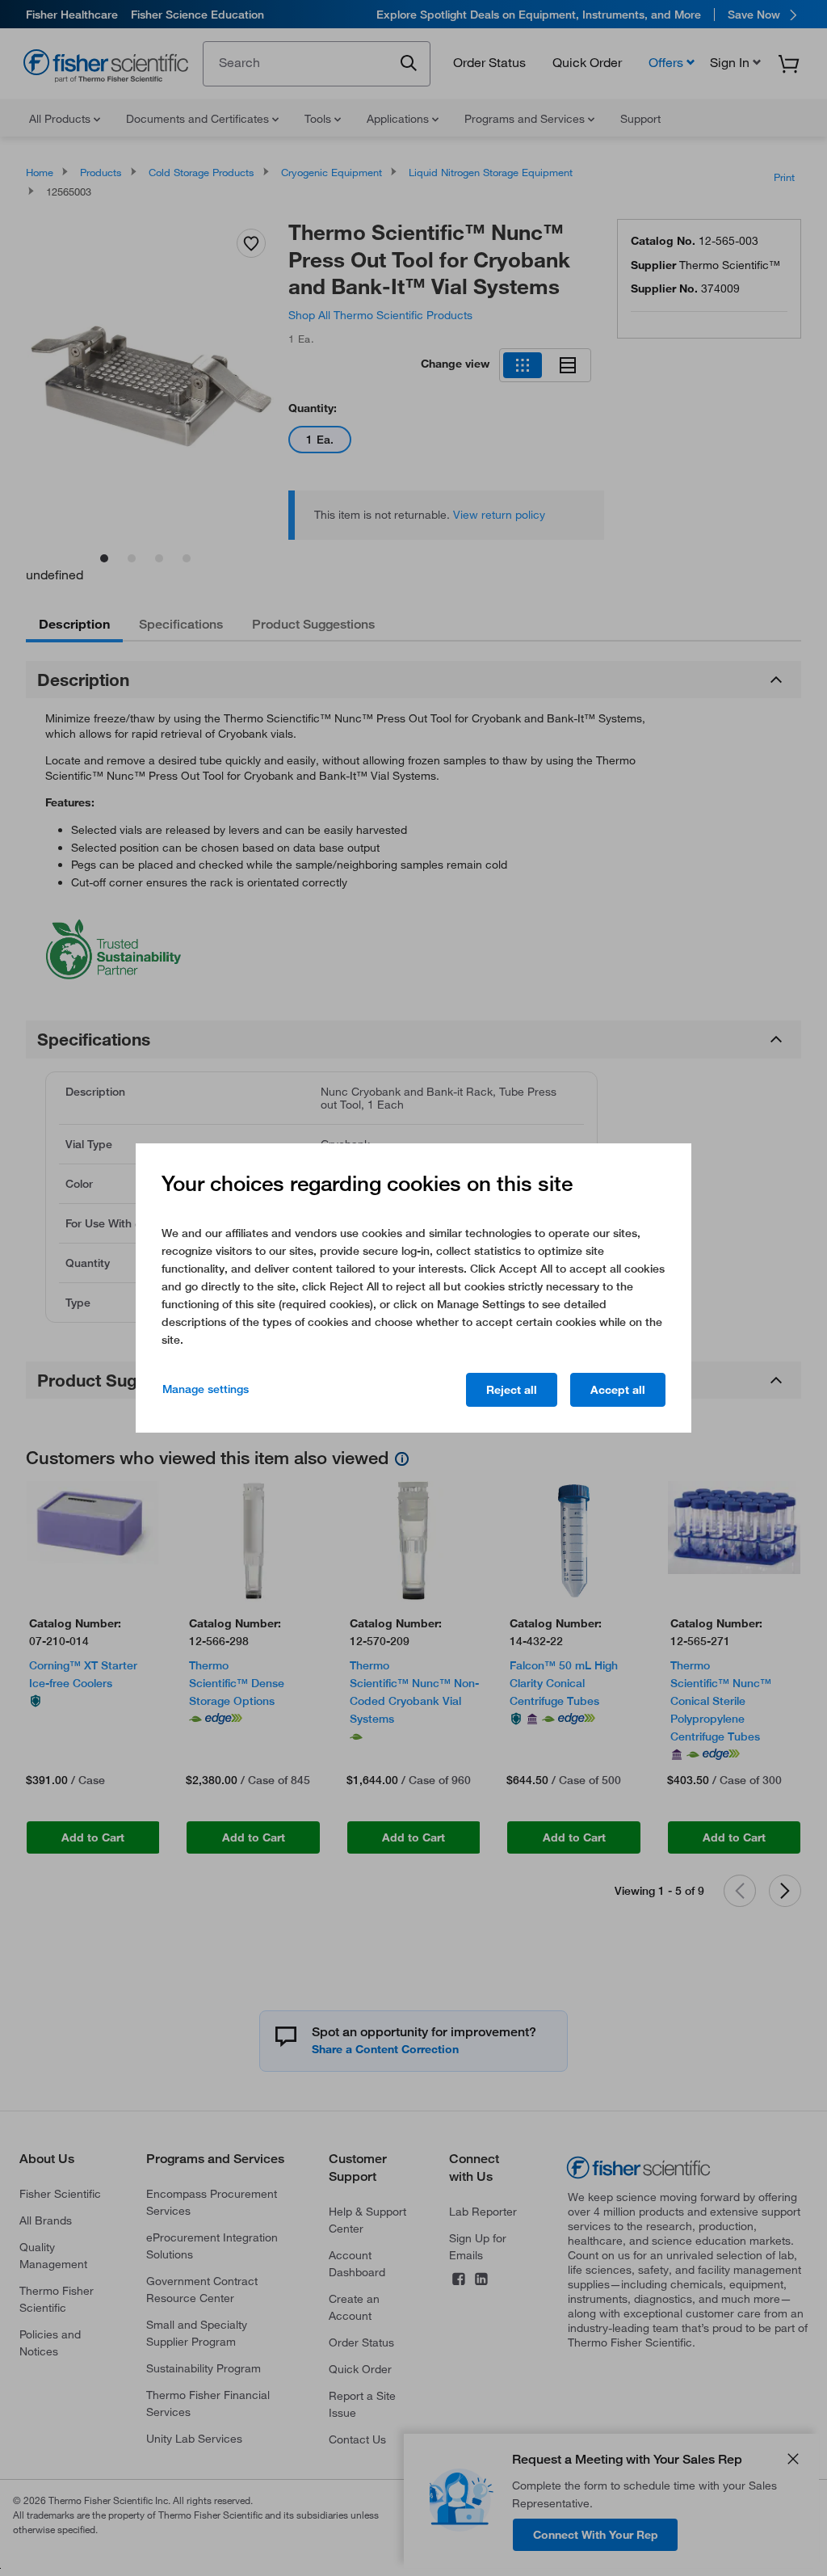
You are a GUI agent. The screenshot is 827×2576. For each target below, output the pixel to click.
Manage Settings (206, 1389)
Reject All (512, 1390)
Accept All (618, 1390)
